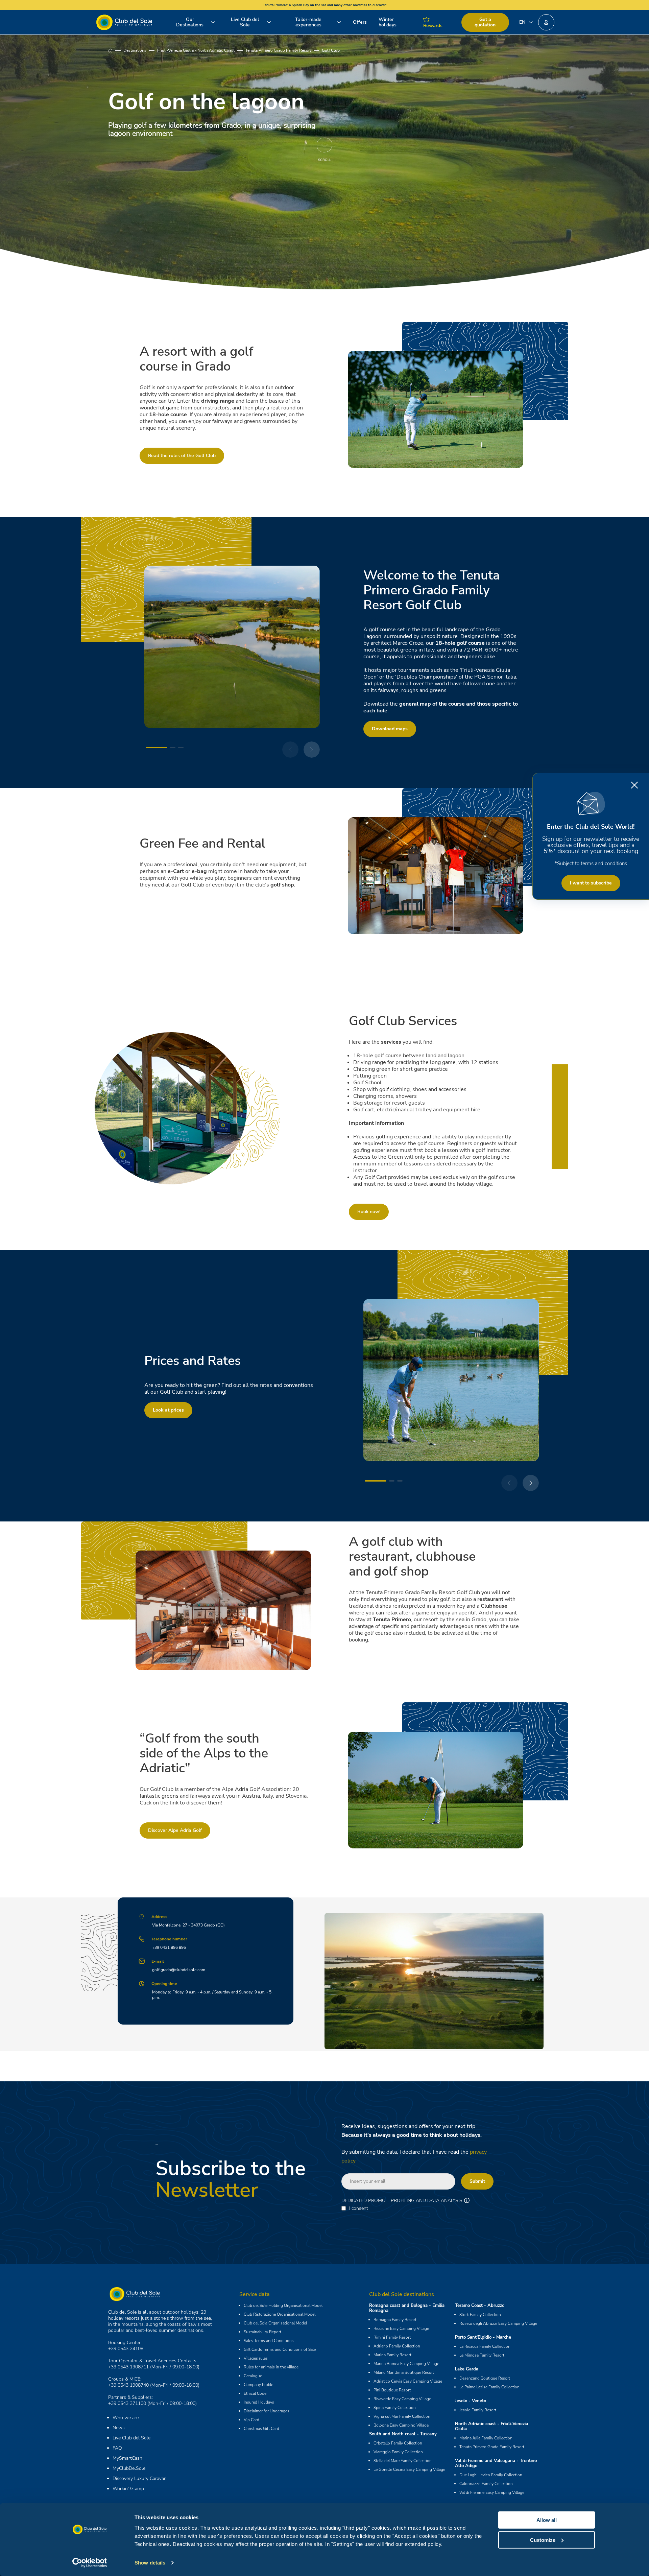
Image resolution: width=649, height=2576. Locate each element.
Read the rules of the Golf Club (182, 456)
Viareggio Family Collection (398, 2452)
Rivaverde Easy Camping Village (402, 2399)
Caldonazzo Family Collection (486, 2484)
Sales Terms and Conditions (269, 2341)
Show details (150, 2563)
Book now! (369, 1212)
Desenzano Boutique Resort (485, 2378)
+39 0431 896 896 (169, 1947)
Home (116, 50)
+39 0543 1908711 (128, 2367)
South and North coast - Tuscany (403, 2434)
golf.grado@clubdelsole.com (179, 1970)
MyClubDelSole (129, 2468)
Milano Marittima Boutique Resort (404, 2372)
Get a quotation (485, 22)
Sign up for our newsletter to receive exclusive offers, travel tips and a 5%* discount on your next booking (591, 845)
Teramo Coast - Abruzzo (480, 2306)
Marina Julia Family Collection (486, 2438)
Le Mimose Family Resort (482, 2355)
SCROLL (324, 160)
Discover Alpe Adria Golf (175, 1830)
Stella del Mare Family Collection (403, 2461)
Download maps (390, 729)
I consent (359, 2208)
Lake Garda (467, 2369)
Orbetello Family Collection (398, 2443)
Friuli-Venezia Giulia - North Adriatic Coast (196, 50)
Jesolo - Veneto (471, 2401)
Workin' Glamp (128, 2489)
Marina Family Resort (392, 2355)
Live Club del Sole (245, 22)
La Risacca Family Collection (485, 2346)
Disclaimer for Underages (267, 2411)
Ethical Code (255, 2393)
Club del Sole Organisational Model (275, 2323)
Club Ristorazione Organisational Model (280, 2314)
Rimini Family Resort (392, 2337)
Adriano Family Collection (397, 2346)
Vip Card (251, 2420)
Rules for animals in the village (271, 2367)
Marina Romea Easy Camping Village (406, 2364)
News (119, 2428)
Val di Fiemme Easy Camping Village (492, 2492)
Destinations (135, 50)
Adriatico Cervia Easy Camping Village (408, 2381)
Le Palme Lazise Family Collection (489, 2387)
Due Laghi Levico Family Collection (491, 2475)
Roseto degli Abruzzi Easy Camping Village (498, 2323)
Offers (360, 22)
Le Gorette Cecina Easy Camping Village (409, 2469)
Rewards (433, 26)
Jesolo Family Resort (478, 2410)
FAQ (117, 2448)
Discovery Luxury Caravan (140, 2478)
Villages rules (256, 2358)
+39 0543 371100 (127, 2403)
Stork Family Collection (480, 2315)
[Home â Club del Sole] (124, 22)
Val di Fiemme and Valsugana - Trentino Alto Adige (496, 2463)
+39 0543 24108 (126, 2349)
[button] (546, 22)
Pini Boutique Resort (392, 2390)
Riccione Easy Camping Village (401, 2329)
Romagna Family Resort (395, 2320)
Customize (543, 2540)
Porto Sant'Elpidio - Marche (483, 2337)
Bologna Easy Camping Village (401, 2425)
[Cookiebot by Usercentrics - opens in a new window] (90, 2563)
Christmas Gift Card (261, 2429)
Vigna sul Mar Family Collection (402, 2416)
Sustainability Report (262, 2332)
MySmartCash (127, 2458)
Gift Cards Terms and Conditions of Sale (280, 2349)
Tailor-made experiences (308, 22)
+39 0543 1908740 (128, 2385)
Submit (477, 2181)
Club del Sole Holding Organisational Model (283, 2306)
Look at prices (168, 1410)
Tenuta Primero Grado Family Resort (278, 50)
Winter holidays (388, 22)
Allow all (547, 2520)
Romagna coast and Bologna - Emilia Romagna (407, 2308)
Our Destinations (190, 22)
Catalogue (253, 2376)
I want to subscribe (591, 883)
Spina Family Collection (395, 2408)
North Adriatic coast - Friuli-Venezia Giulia (491, 2426)
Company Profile (258, 2385)
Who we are (126, 2418)
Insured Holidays (259, 2402)
